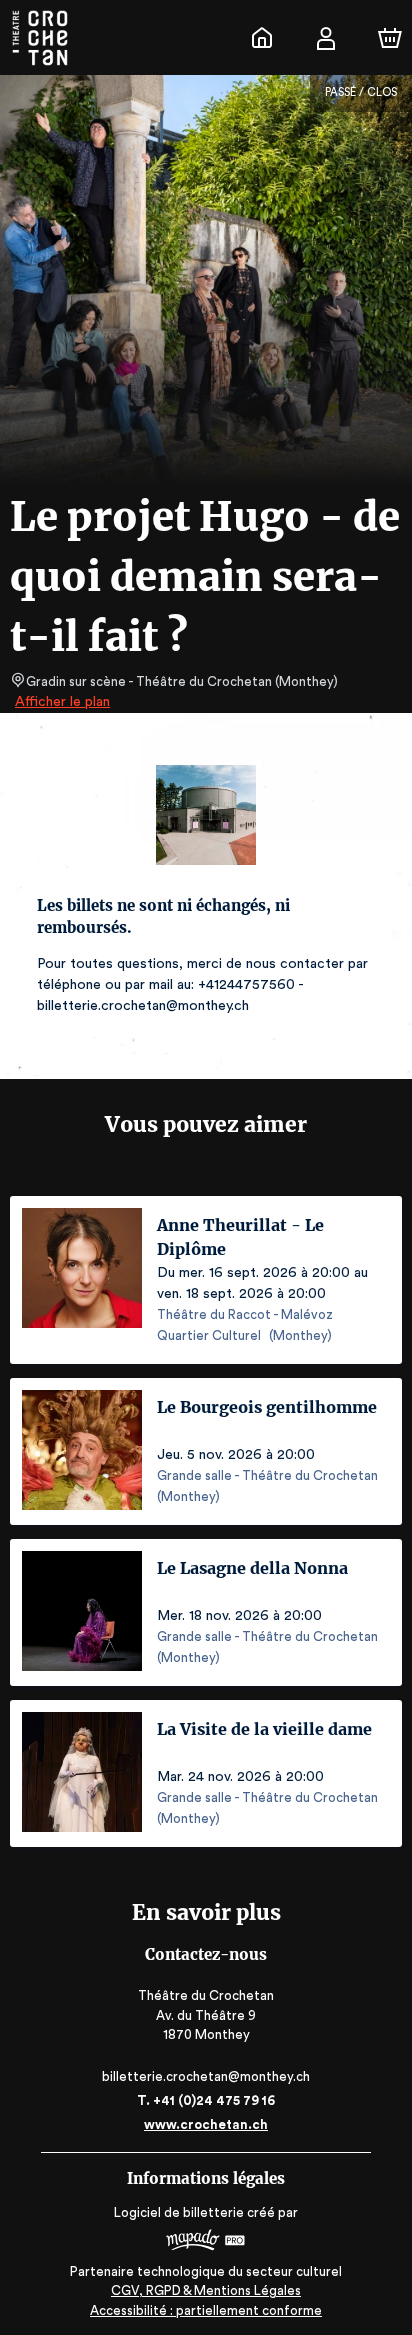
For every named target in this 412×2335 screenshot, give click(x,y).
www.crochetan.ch (206, 2124)
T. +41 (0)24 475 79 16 (206, 2100)
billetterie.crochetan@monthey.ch (206, 2076)
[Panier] (390, 38)
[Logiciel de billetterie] (206, 2242)
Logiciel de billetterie (179, 2212)
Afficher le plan (62, 702)
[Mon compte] (326, 38)
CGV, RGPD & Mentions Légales (206, 2290)
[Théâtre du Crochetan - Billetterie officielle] (262, 38)
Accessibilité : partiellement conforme (206, 2310)
